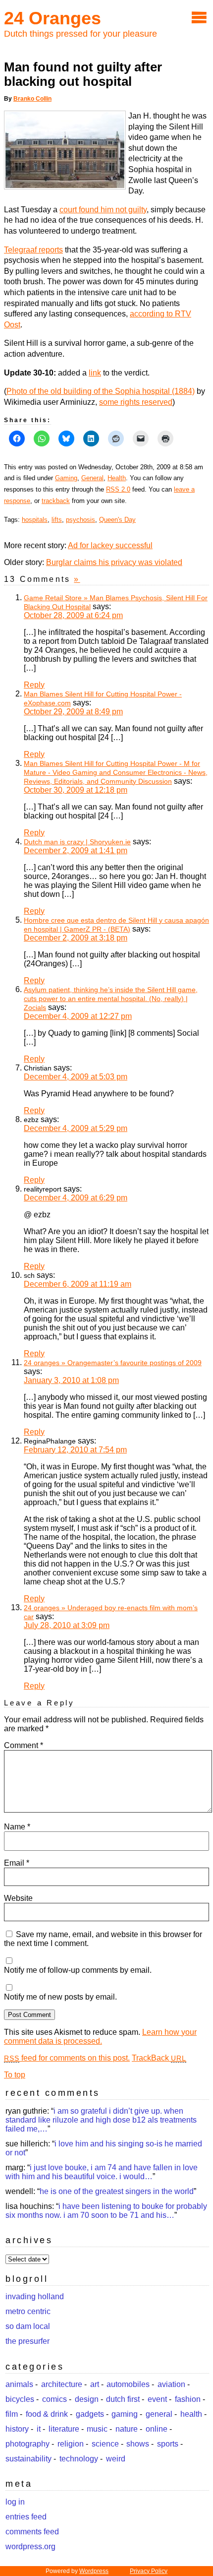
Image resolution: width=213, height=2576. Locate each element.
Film (12, 2414)
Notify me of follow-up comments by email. (78, 1970)
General (92, 478)
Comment (24, 1745)
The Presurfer (27, 2341)
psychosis (80, 520)
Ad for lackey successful (110, 545)
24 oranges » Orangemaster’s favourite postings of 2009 (113, 1363)
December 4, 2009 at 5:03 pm (76, 1077)
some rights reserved (136, 402)
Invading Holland (35, 2296)
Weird (116, 2459)
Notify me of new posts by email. (60, 1997)
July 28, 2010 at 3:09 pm (67, 1625)
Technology (79, 2459)
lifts (57, 520)
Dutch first (123, 2399)
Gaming (66, 478)
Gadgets (90, 2414)
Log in (15, 2502)
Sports (168, 2444)
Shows (138, 2444)
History (17, 2429)
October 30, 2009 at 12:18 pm (76, 790)
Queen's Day (117, 520)
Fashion (188, 2399)
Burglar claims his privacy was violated (114, 562)
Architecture (62, 2384)
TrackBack (159, 2058)
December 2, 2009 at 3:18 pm (76, 938)
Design (87, 2399)
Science (105, 2444)
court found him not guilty (103, 210)
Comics (54, 2399)
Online (157, 2429)
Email (17, 1863)
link (95, 373)
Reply (34, 685)
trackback (56, 501)
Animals (19, 2384)
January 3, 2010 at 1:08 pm (71, 1380)
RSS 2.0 (118, 489)
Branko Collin (32, 99)
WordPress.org (30, 2546)
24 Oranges (53, 18)
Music (97, 2429)
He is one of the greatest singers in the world (117, 2191)
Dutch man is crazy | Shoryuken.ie (77, 842)
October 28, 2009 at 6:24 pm (73, 615)
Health (117, 478)
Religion (71, 2444)
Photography (27, 2444)
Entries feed (26, 2517)
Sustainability (28, 2459)
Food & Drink (47, 2414)
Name (17, 1827)
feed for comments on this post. (67, 2058)
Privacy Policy (149, 2571)
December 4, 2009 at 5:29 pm (76, 1128)
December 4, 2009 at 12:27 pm (78, 1016)
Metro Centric (28, 2311)
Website (18, 1898)
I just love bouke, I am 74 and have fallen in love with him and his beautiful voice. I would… (102, 2172)
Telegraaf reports (33, 250)
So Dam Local (28, 2326)
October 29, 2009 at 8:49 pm (73, 712)
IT (39, 2429)
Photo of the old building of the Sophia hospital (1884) (101, 391)
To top (15, 2075)
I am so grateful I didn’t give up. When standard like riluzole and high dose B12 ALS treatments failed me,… (101, 2120)
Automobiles (128, 2384)
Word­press (94, 2571)
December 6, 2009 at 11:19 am (78, 1284)
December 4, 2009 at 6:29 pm (76, 1198)
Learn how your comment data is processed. (100, 2037)
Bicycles (20, 2399)
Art (95, 2384)
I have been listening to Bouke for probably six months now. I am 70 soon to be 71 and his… (106, 2211)
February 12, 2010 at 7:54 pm (75, 1450)
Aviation (171, 2384)
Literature (64, 2429)
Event (157, 2399)
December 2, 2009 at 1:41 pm (76, 850)
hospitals (35, 520)
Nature (127, 2429)
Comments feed (32, 2532)
